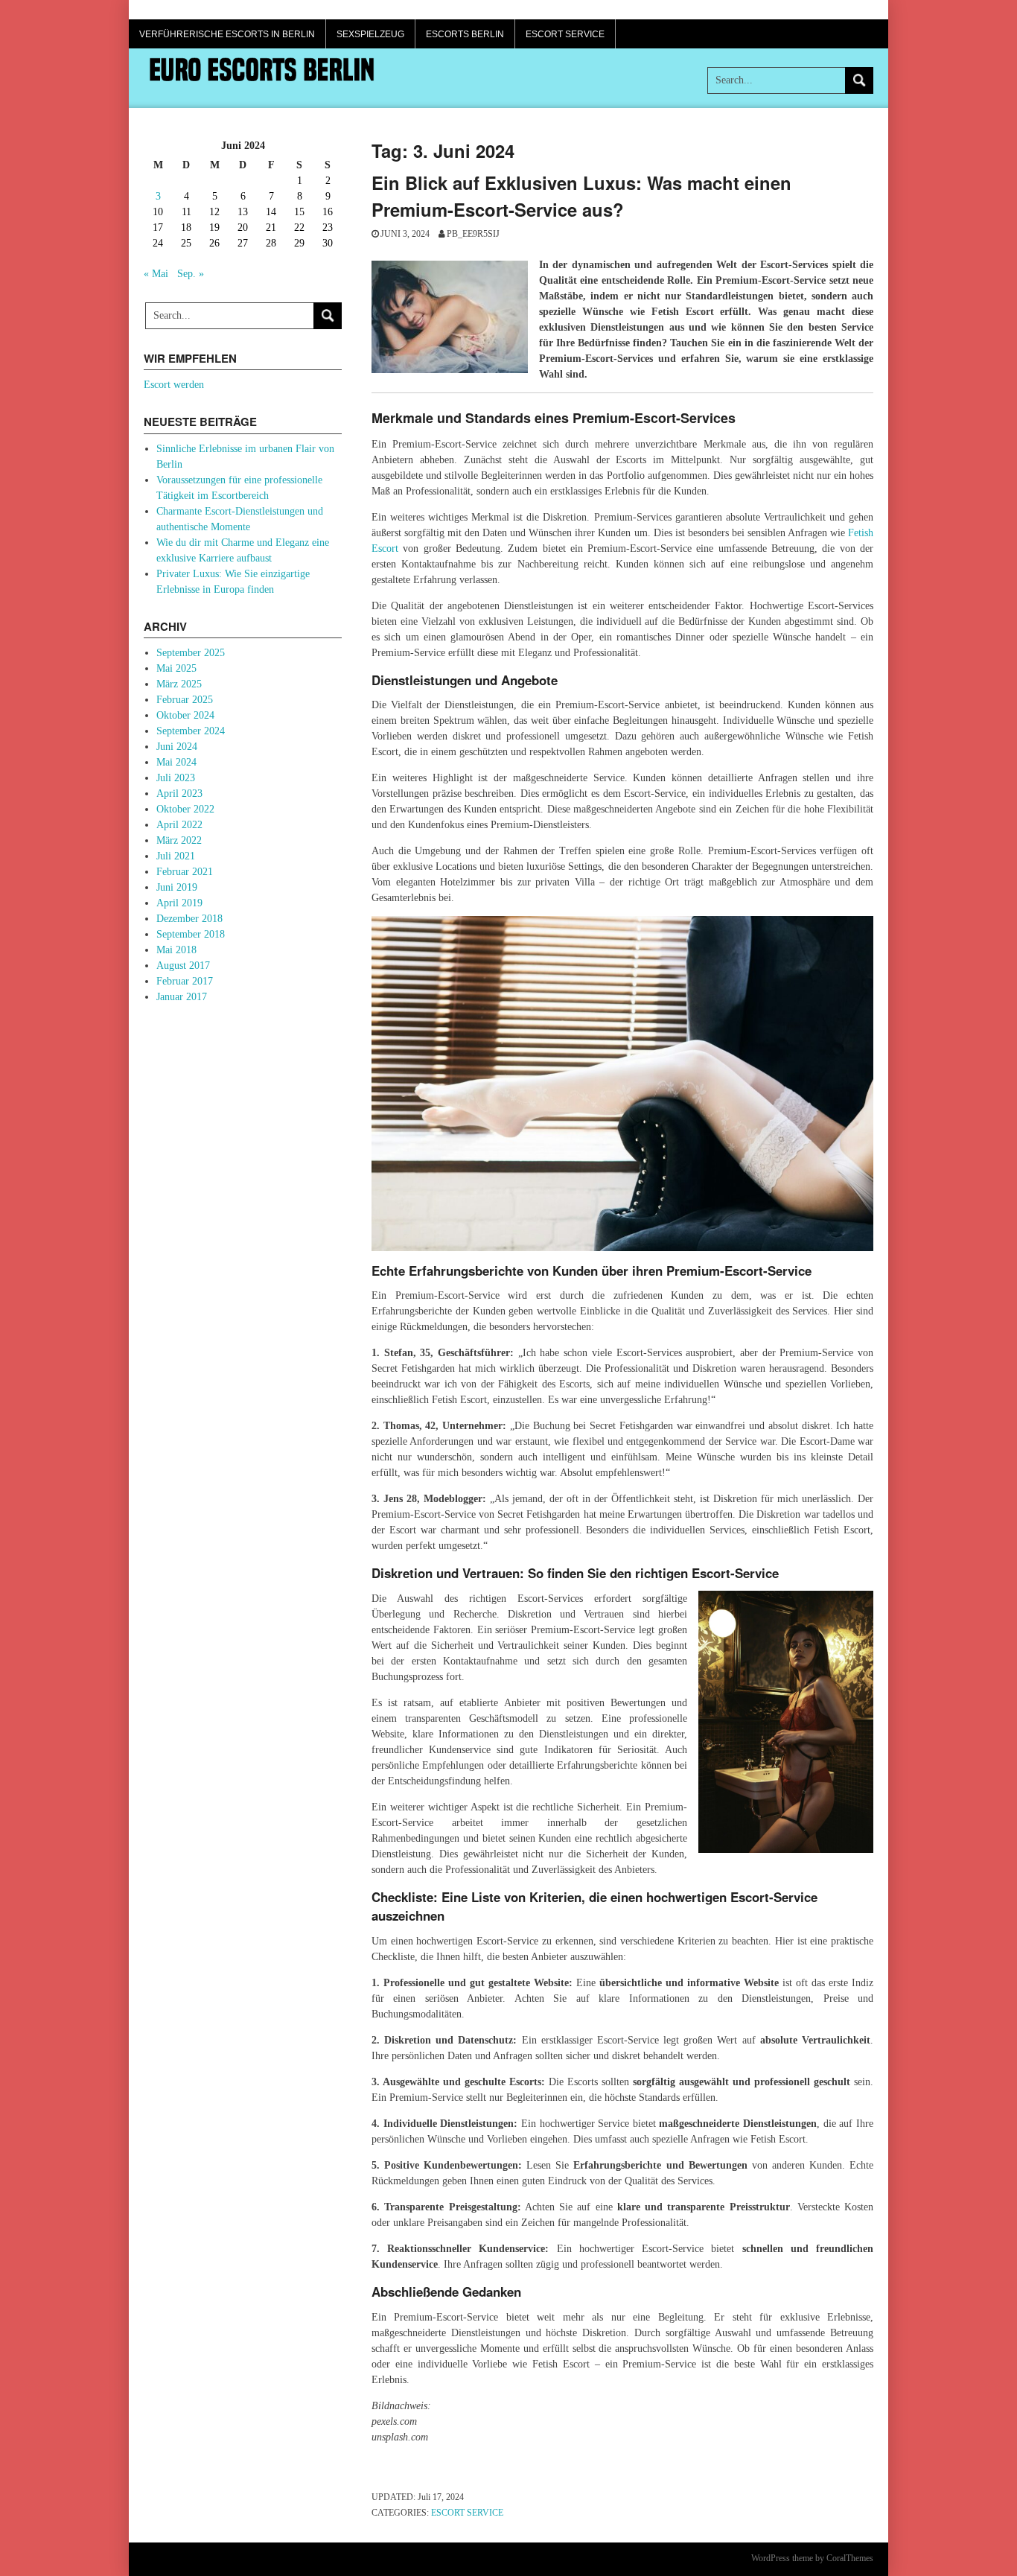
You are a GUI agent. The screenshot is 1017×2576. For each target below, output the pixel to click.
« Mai (156, 274)
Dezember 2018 (189, 919)
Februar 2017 (185, 981)
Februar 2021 (185, 872)
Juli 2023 (176, 778)
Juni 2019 (177, 887)
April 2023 (179, 794)
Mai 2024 (176, 762)
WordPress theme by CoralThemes (812, 2558)
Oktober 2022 (185, 809)
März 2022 (179, 840)
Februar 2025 (185, 700)
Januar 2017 (182, 997)
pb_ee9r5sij (473, 234)
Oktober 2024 (185, 715)
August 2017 (183, 966)
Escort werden (174, 385)
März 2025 (179, 684)
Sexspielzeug (370, 34)
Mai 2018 (176, 950)
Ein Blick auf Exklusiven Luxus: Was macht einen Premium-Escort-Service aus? (581, 196)
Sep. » (191, 274)
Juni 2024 (177, 747)
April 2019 (179, 903)
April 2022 (179, 825)
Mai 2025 (176, 668)
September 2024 (191, 731)
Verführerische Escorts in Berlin (227, 34)
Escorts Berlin (465, 34)
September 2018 (191, 934)
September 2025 (191, 653)
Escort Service (565, 34)
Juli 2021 (176, 856)
